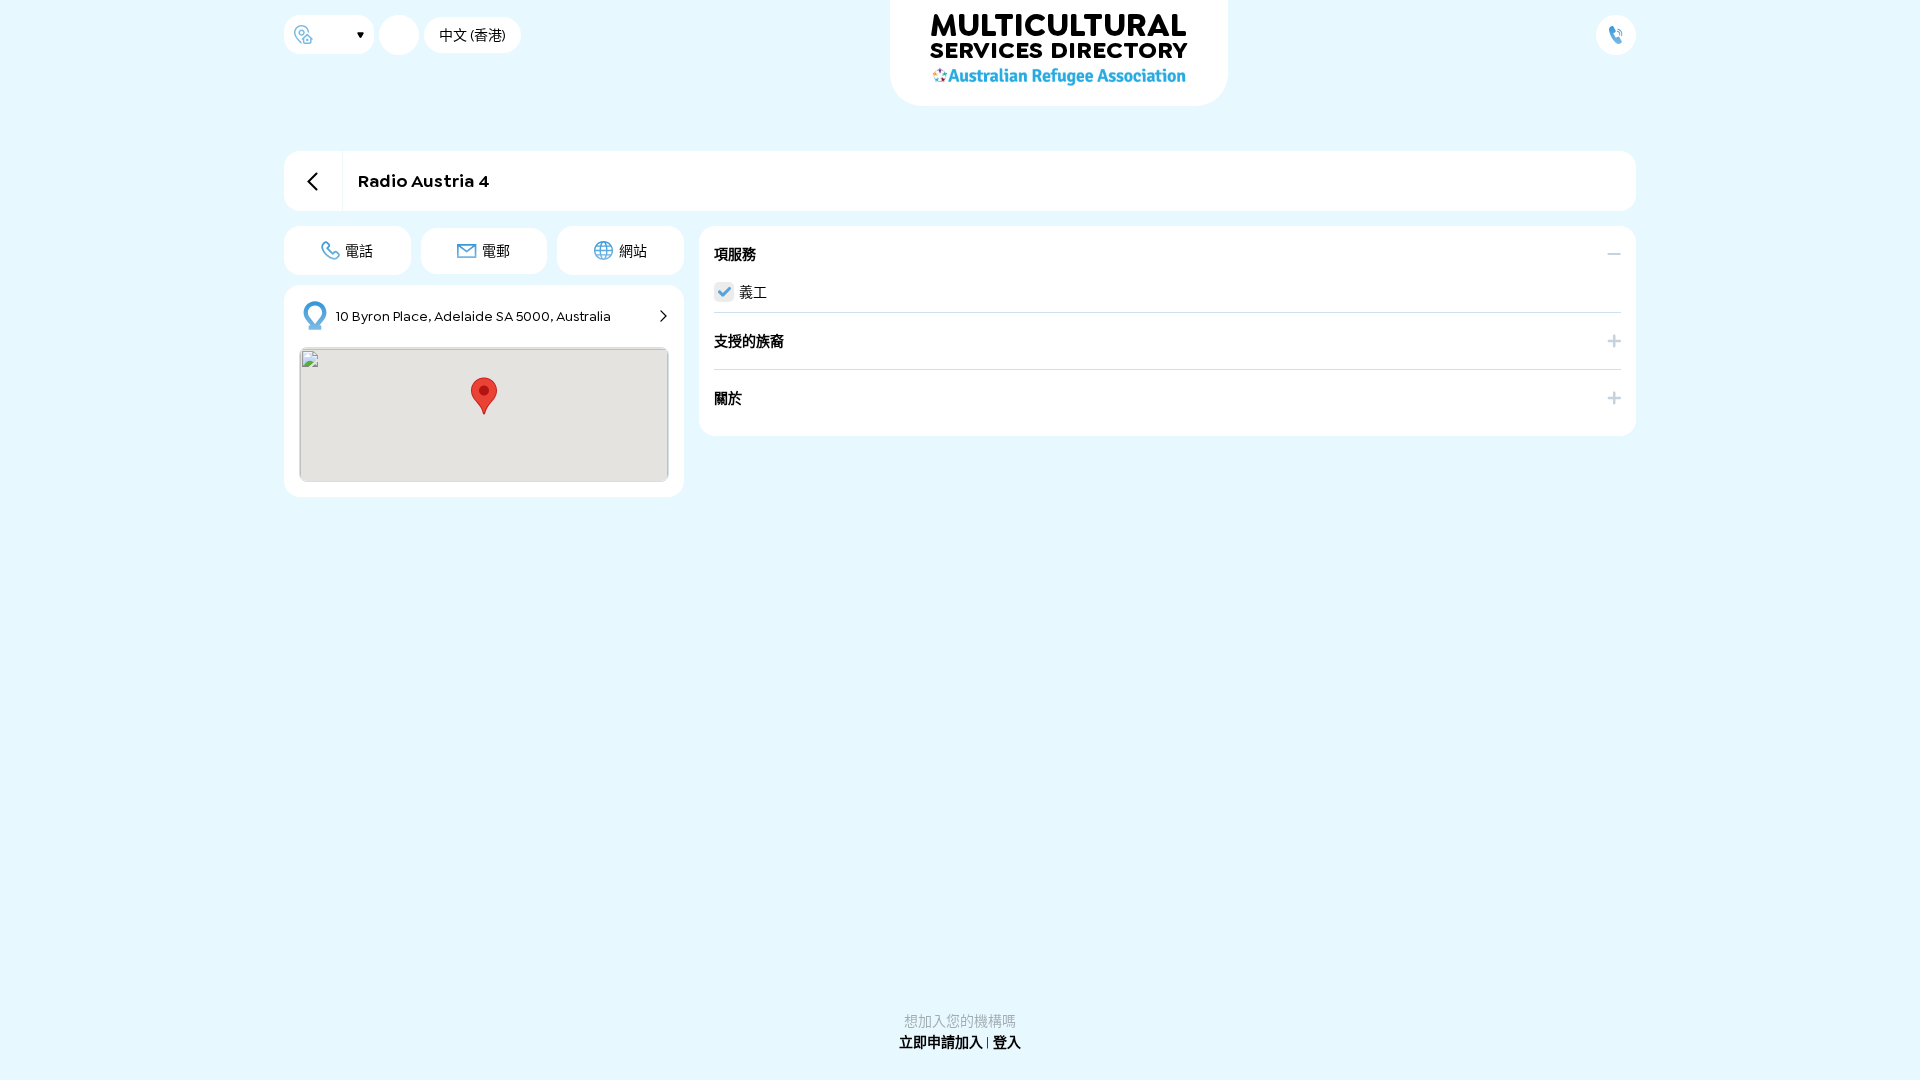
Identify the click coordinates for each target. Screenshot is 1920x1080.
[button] (1167, 264)
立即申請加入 (942, 1042)
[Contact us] (1616, 35)
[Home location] (329, 34)
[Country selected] (399, 35)
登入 (1007, 1042)
